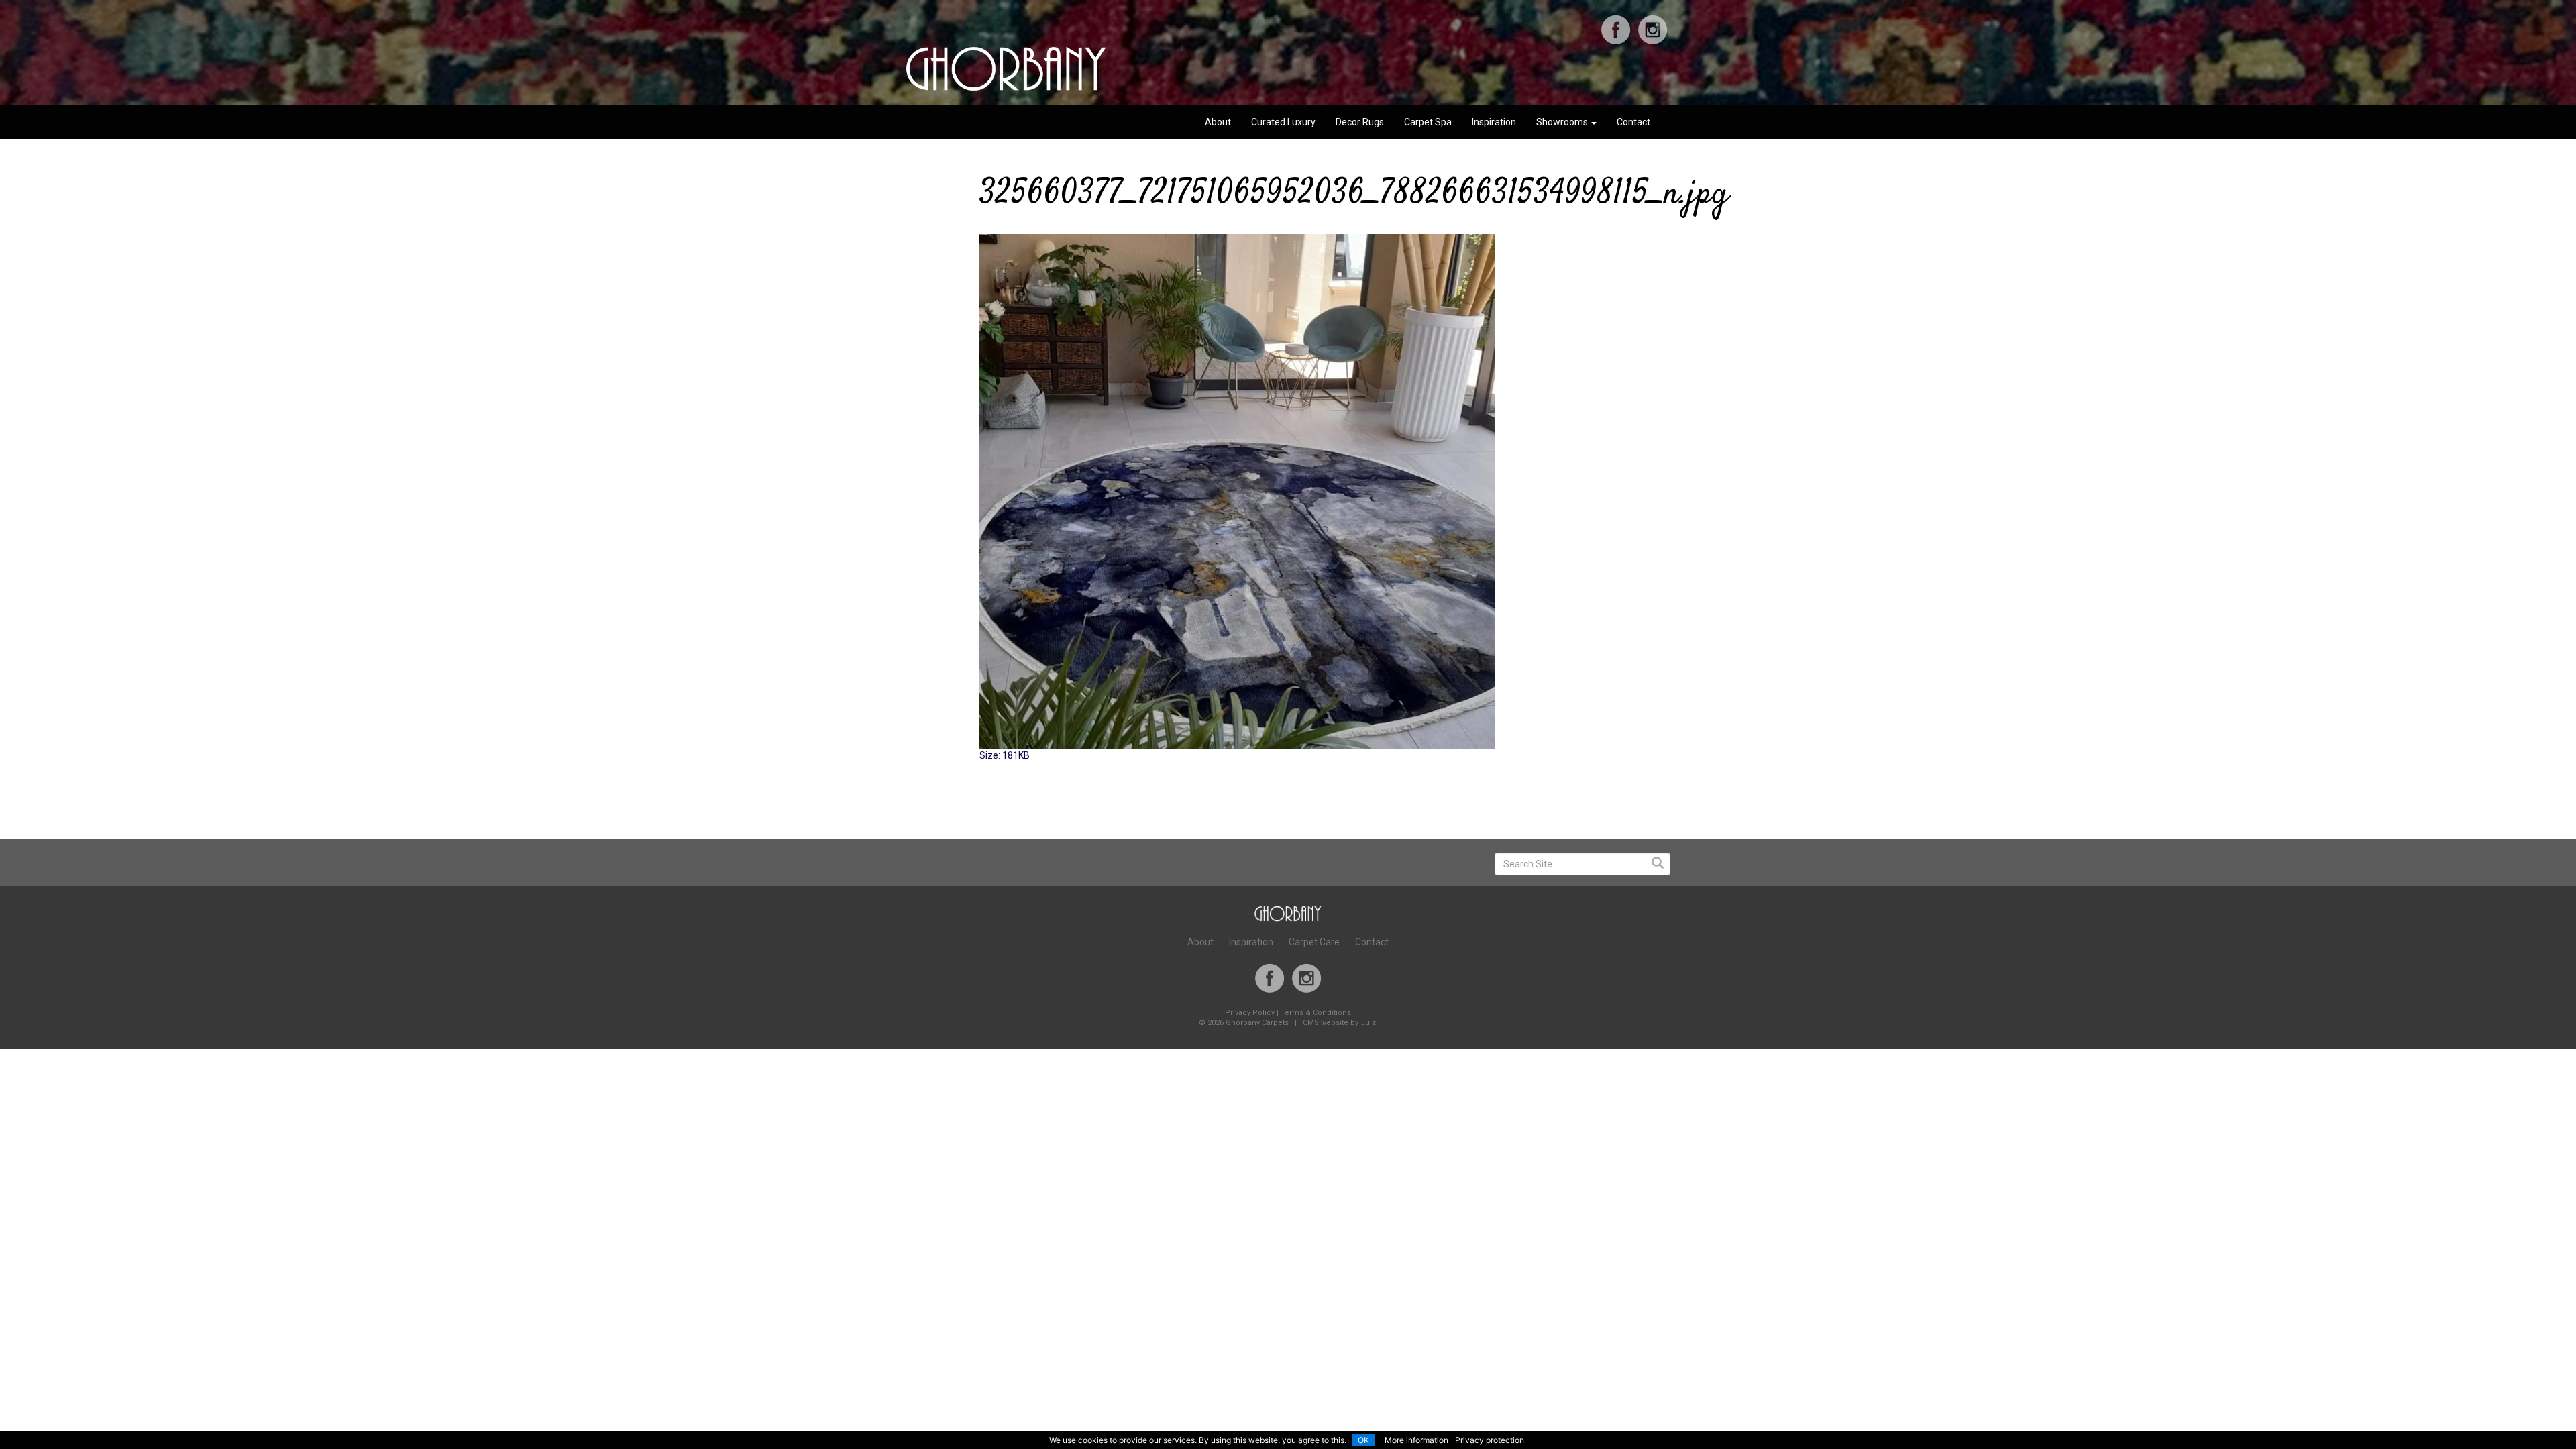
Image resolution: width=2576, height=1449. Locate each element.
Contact (1633, 122)
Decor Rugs (1360, 122)
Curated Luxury (1283, 122)
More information (1416, 1440)
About (1218, 122)
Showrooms (1563, 122)
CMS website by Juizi (1340, 1023)
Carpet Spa (1428, 122)
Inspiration (1494, 122)
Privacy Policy (1250, 1013)
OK (1363, 1440)
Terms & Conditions (1316, 1013)
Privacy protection (1490, 1440)
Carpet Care (1314, 942)
